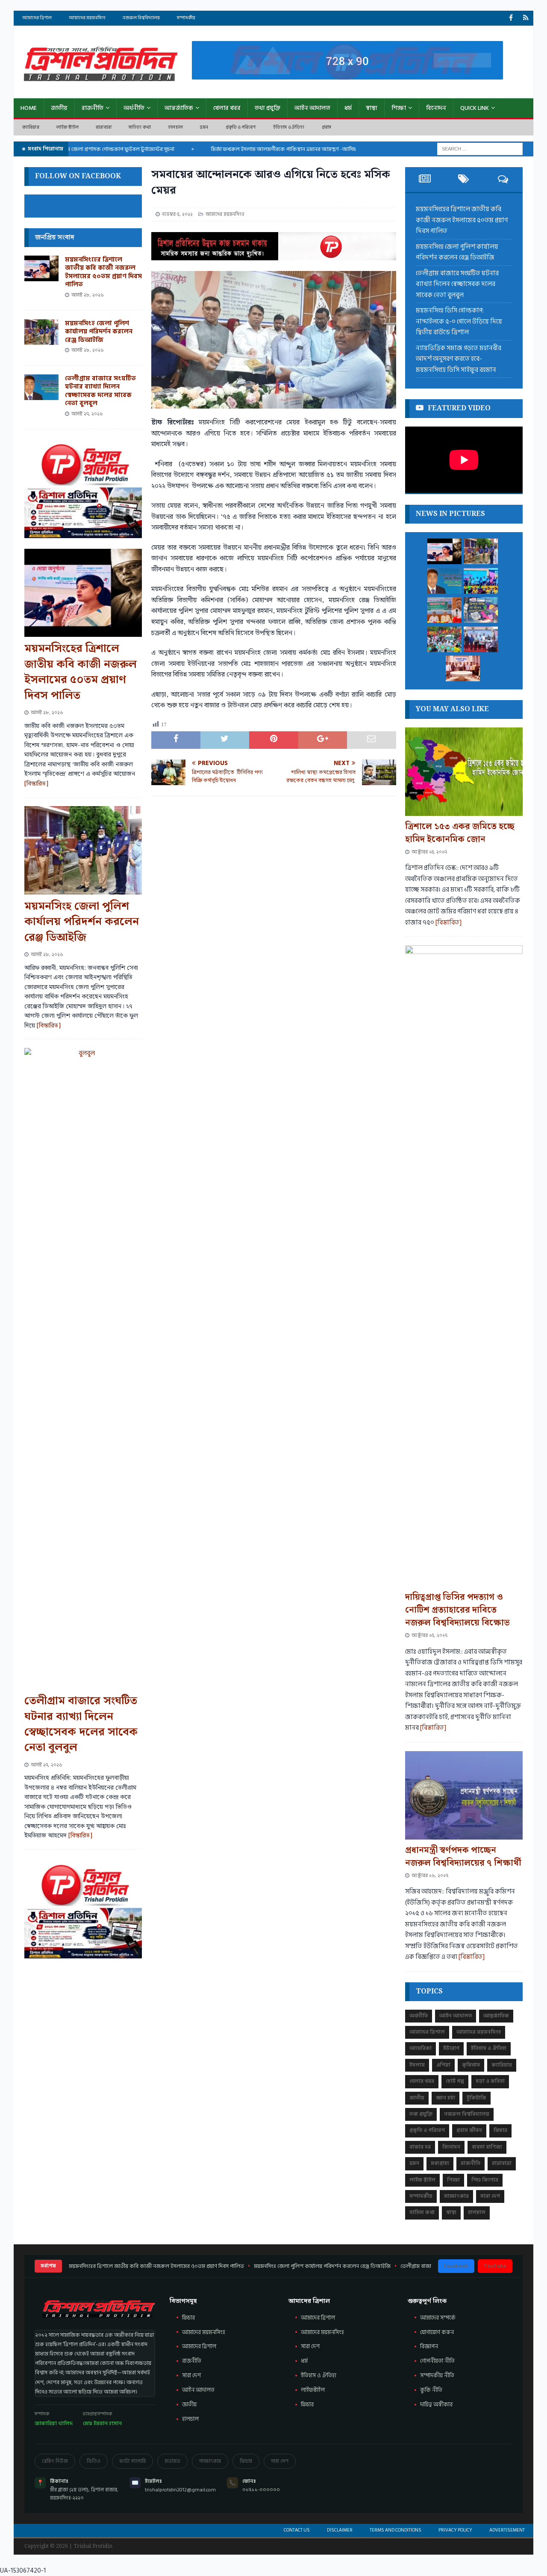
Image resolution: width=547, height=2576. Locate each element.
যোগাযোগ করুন (437, 2332)
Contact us (297, 2530)
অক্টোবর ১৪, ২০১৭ (429, 852)
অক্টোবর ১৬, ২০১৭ (430, 1876)
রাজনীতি (93, 108)
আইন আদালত (312, 108)
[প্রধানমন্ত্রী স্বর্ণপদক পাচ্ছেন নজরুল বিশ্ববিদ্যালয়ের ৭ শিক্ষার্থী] (464, 1795)
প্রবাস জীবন (469, 2130)
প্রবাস (327, 127)
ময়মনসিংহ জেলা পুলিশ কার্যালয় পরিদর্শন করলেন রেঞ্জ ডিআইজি (99, 332)
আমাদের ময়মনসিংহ (87, 18)
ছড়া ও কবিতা (490, 2081)
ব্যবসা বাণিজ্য (487, 2147)
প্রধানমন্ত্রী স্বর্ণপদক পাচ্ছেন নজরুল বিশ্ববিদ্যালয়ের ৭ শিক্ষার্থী (463, 1857)
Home (29, 108)
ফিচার (500, 2130)
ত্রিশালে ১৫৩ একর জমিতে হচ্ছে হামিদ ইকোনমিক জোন (460, 833)
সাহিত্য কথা (140, 127)
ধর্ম (348, 108)
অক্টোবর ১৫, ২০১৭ (429, 1635)
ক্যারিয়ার (31, 127)
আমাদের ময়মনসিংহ (322, 2332)
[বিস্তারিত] (36, 784)
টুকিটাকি (476, 2098)
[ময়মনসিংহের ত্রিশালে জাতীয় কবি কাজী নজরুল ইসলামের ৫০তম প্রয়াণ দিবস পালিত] (41, 268)
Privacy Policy (455, 2530)
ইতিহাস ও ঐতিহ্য (289, 127)
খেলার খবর (227, 108)
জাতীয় (59, 108)
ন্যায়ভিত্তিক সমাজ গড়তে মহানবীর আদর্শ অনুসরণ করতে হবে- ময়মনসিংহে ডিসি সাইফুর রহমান (459, 359)
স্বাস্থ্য (372, 108)
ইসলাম (417, 2065)
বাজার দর (420, 2147)
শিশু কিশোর (485, 2180)
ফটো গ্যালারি (132, 2461)
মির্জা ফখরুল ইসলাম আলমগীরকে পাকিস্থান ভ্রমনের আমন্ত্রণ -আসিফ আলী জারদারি (264, 149)
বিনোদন (436, 108)
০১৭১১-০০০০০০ (261, 2490)
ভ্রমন (204, 127)
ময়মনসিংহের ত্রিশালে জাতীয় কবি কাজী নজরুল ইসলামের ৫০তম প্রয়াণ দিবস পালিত (103, 272)
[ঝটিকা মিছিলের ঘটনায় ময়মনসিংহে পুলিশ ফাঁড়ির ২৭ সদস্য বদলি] (463, 668)
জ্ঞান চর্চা (446, 2098)
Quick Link (475, 108)
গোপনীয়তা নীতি (437, 2361)
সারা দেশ (490, 2196)
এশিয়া (443, 2065)
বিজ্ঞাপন (429, 2346)
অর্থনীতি (134, 108)
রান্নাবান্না (104, 127)
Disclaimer (340, 2530)
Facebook (456, 2266)
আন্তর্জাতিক (179, 108)
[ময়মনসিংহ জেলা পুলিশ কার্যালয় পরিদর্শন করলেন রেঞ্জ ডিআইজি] (41, 332)
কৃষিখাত (471, 2065)
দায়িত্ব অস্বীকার (436, 2405)
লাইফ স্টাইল (68, 127)
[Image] (526, 18)
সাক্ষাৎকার (456, 2196)
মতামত (172, 2461)
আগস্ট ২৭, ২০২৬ (87, 414)
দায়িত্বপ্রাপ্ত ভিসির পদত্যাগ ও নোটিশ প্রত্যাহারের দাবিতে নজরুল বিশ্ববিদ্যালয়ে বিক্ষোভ (457, 1610)
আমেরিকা (421, 2048)
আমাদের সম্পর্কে (438, 2318)
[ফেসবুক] (511, 18)
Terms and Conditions (396, 2530)
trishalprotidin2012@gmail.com (180, 2490)
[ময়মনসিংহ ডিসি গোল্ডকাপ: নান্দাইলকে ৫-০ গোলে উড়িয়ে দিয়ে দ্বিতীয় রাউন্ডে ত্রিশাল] (481, 581)
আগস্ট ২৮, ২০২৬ (88, 295)
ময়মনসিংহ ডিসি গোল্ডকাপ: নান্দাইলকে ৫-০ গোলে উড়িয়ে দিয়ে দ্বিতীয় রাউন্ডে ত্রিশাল (459, 321)
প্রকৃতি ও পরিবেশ (241, 127)
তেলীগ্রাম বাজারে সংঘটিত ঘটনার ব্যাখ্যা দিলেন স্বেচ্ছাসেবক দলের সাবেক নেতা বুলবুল (100, 391)
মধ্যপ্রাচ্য (440, 2163)
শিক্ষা (399, 108)
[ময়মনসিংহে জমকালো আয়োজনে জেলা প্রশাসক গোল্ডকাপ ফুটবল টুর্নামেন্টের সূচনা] (481, 639)
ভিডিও (94, 2461)
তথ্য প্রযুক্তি (268, 108)
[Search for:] (480, 149)
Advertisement (507, 2530)
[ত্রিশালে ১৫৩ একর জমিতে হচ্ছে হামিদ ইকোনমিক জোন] (464, 772)
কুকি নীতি (431, 2390)
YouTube (495, 2266)
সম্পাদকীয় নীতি (437, 2376)
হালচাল (175, 127)
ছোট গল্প (455, 2081)
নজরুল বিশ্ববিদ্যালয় (141, 18)
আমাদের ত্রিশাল (37, 18)
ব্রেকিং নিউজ (55, 2461)
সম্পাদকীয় (186, 18)
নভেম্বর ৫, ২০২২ (177, 214)
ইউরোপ (451, 2048)
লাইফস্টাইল (313, 2390)
